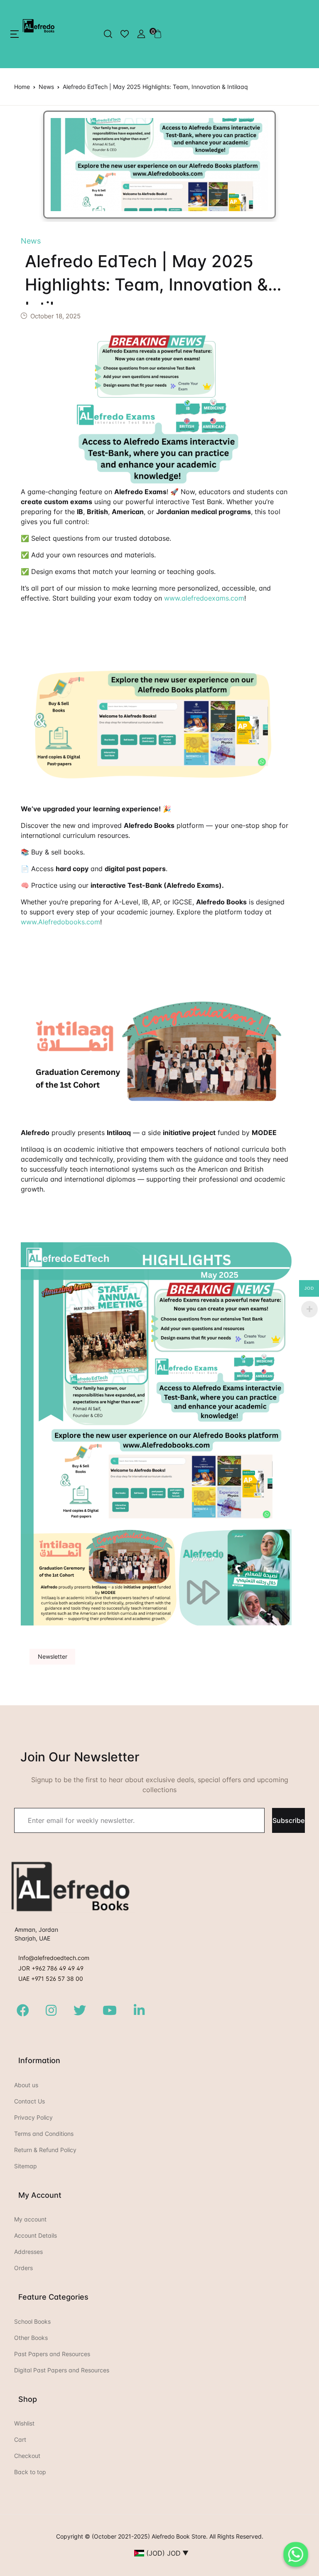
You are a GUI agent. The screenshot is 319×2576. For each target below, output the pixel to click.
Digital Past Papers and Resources (62, 2370)
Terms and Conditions (44, 2134)
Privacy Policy (33, 2117)
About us (26, 2085)
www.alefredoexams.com (204, 598)
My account (30, 2219)
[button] (15, 34)
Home (22, 87)
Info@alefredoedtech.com (54, 1958)
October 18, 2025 (55, 316)
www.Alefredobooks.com (60, 922)
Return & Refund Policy (45, 2150)
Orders (23, 2268)
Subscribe (288, 1820)
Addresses (28, 2252)
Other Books (31, 2338)
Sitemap (26, 2166)
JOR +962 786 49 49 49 (51, 1968)
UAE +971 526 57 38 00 (51, 1979)
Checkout (27, 2456)
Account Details (36, 2235)
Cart (20, 2439)
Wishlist (24, 2423)
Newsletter (53, 1656)
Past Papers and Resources (52, 2354)
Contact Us (29, 2101)
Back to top (30, 2472)
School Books (32, 2321)
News (46, 87)
